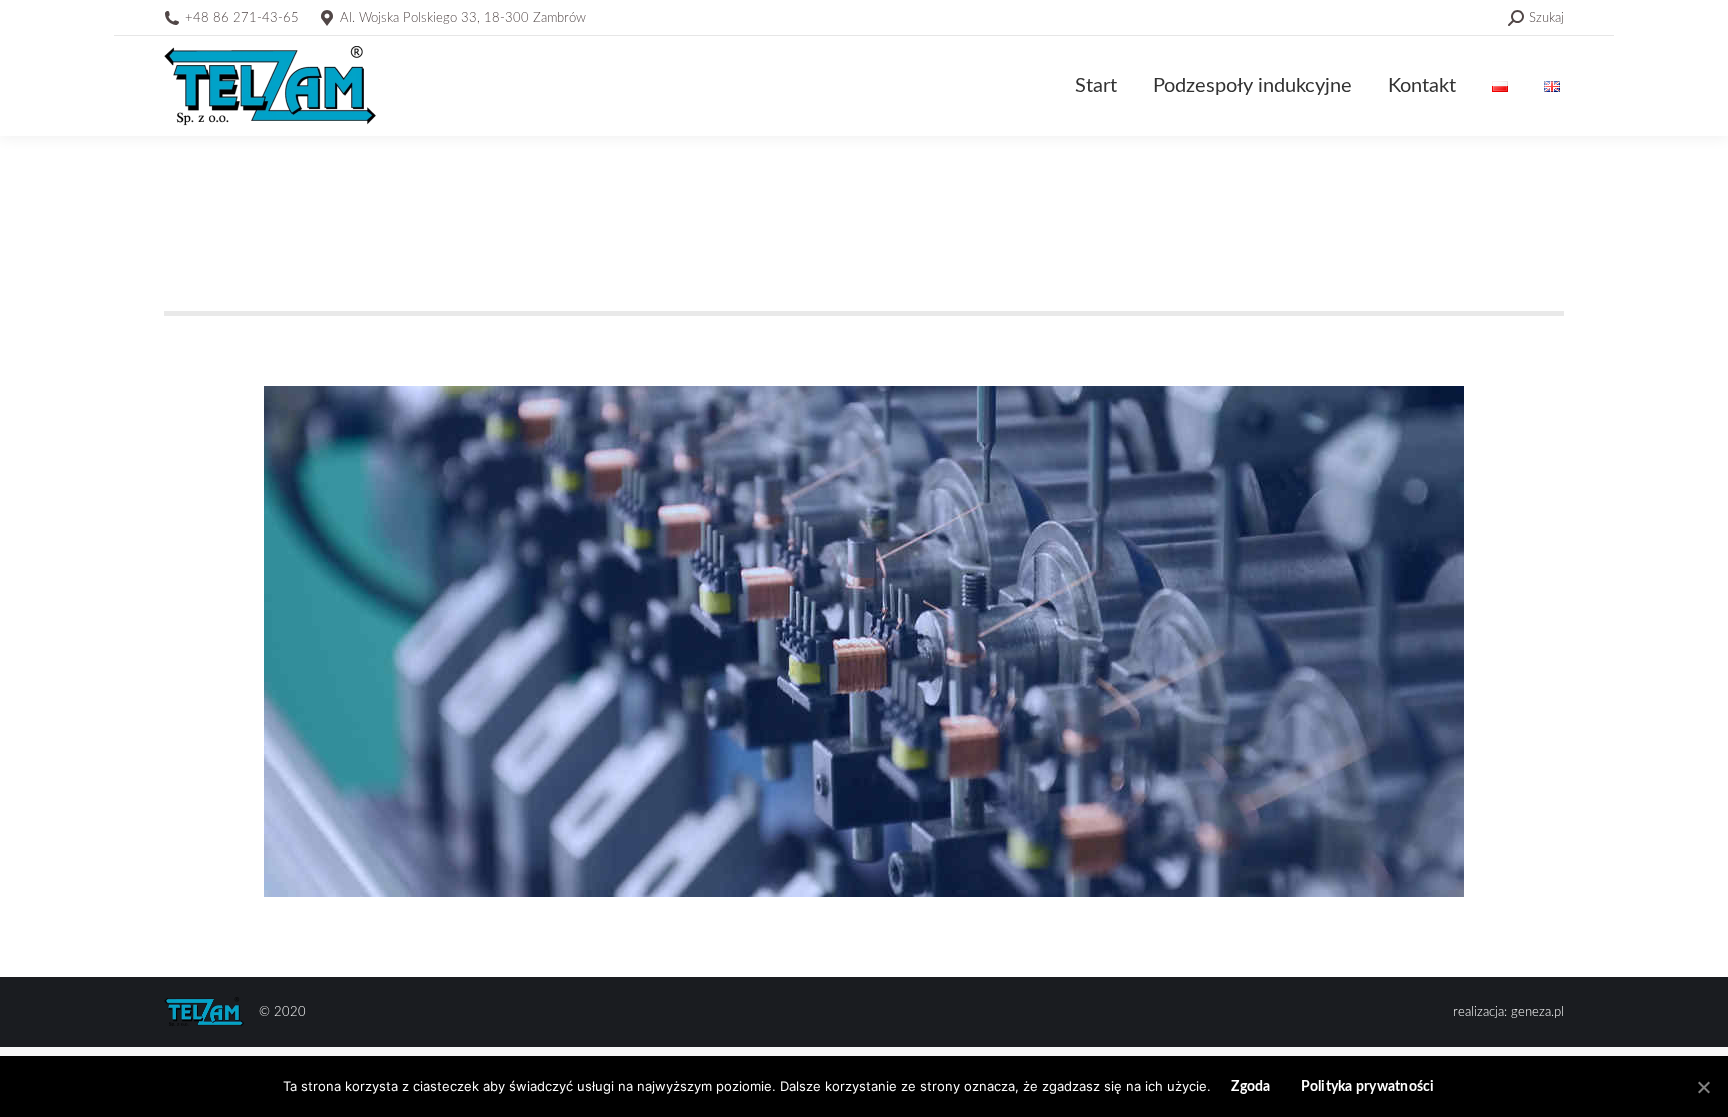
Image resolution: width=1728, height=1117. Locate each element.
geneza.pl (1537, 1012)
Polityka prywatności (1368, 1087)
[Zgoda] (1703, 1087)
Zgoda (1250, 1087)
